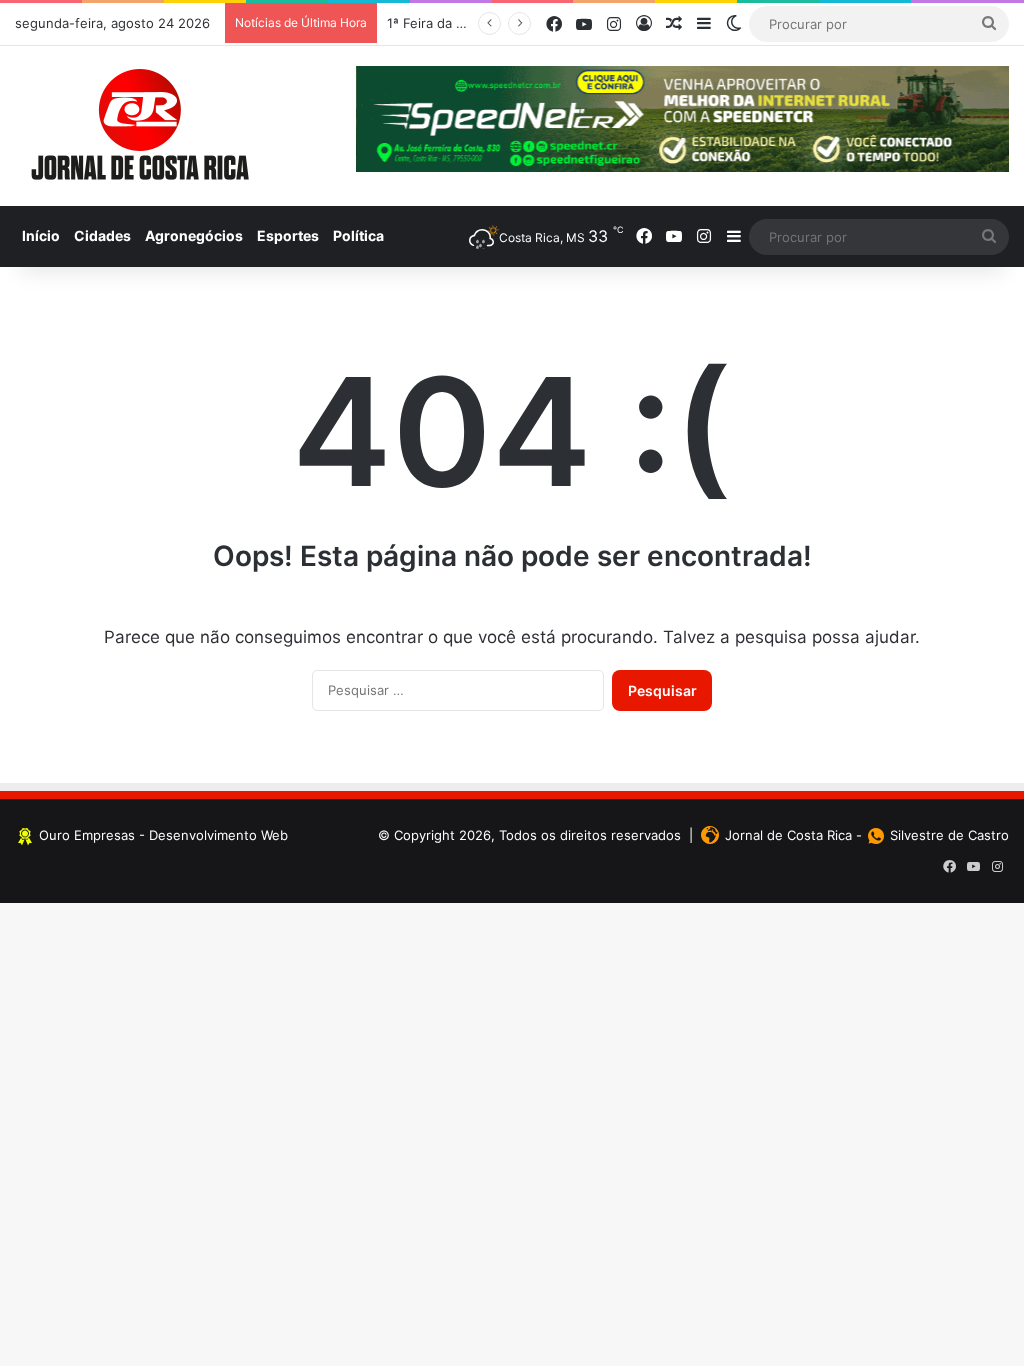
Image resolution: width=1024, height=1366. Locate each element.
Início (41, 235)
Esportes (288, 235)
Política (358, 235)
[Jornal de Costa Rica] (140, 126)
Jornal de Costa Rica (788, 835)
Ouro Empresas (87, 835)
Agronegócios (194, 235)
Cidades (102, 235)
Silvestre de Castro (949, 835)
